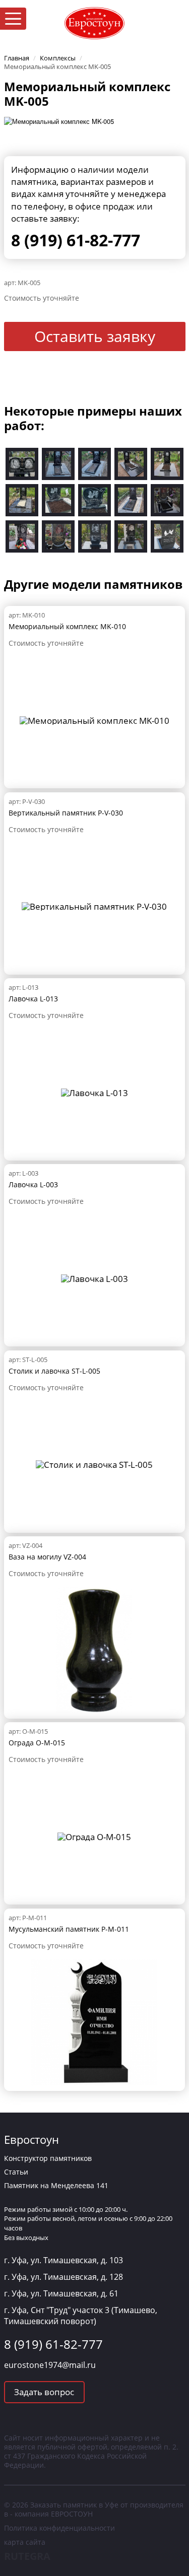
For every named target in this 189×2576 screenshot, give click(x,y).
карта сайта (25, 2542)
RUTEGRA (27, 2556)
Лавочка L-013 (33, 999)
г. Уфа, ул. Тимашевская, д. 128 (64, 2277)
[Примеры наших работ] (22, 463)
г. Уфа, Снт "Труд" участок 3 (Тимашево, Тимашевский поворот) (81, 2316)
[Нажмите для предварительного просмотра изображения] (59, 121)
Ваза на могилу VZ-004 (47, 1557)
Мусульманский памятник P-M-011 (69, 1929)
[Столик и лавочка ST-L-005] (94, 1464)
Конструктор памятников (48, 2158)
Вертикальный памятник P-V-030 (66, 813)
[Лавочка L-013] (94, 1092)
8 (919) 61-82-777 (76, 240)
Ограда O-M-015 (37, 1743)
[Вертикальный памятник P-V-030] (94, 905)
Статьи (16, 2172)
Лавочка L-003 (33, 1184)
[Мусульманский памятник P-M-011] (94, 2021)
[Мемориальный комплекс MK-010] (94, 720)
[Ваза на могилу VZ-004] (94, 1649)
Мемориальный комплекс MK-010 (67, 626)
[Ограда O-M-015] (94, 1836)
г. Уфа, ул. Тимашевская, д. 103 (64, 2260)
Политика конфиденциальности (59, 2528)
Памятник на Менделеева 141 (56, 2185)
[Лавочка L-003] (94, 1278)
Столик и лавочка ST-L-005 (54, 1371)
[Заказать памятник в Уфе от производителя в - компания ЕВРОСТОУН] (95, 22)
